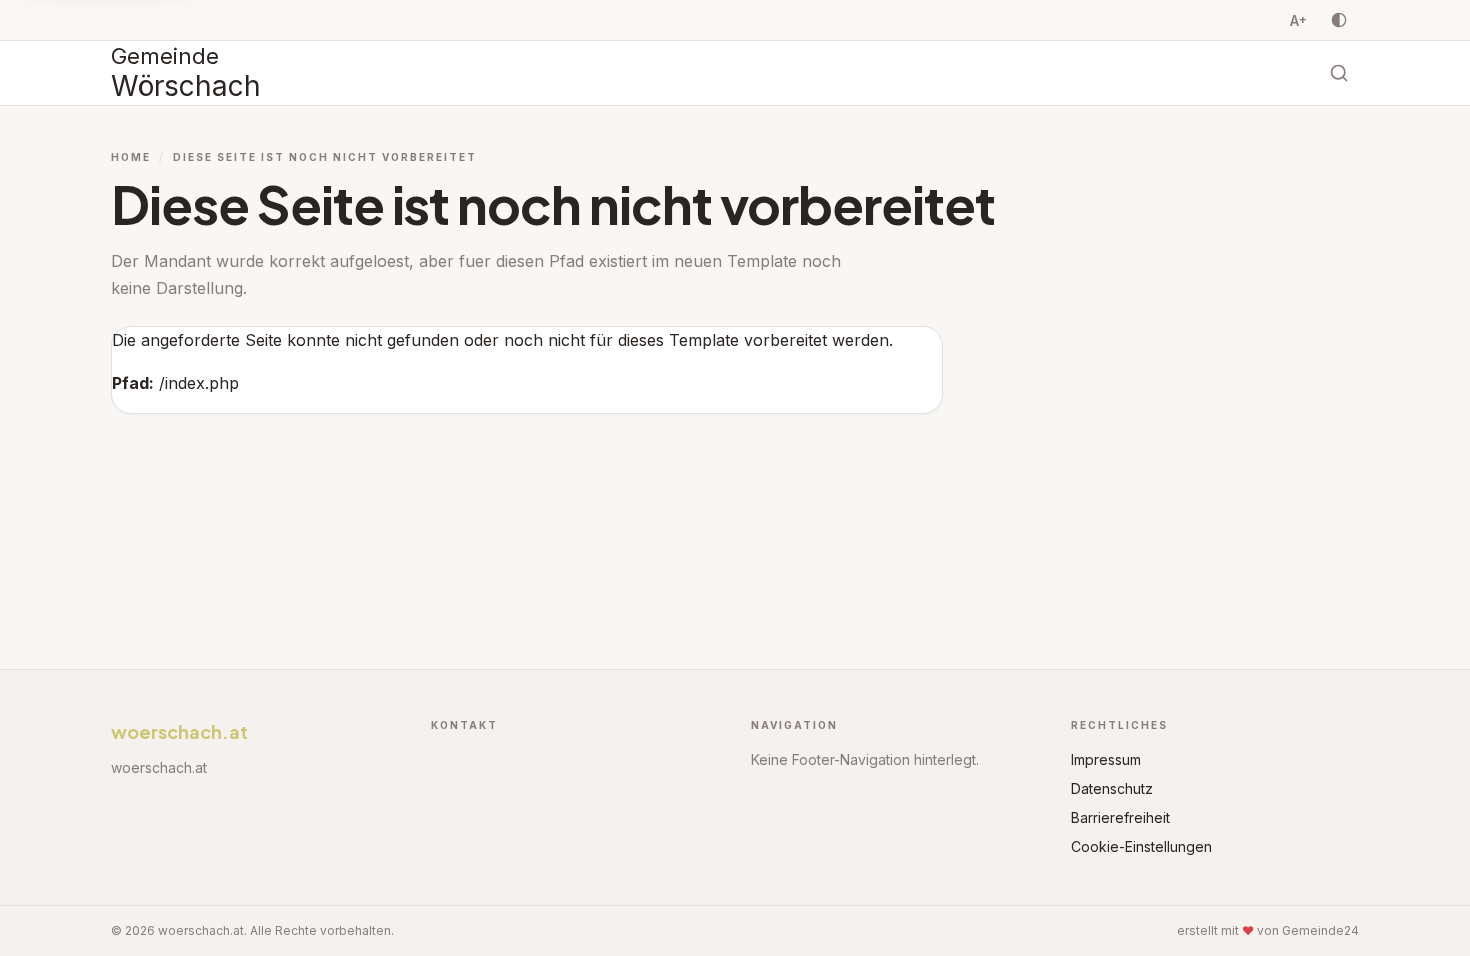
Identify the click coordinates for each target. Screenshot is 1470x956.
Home (131, 157)
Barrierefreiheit (1120, 817)
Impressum (1106, 759)
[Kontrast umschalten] (1339, 20)
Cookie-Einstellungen (1141, 846)
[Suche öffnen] (1339, 73)
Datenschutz (1112, 788)
